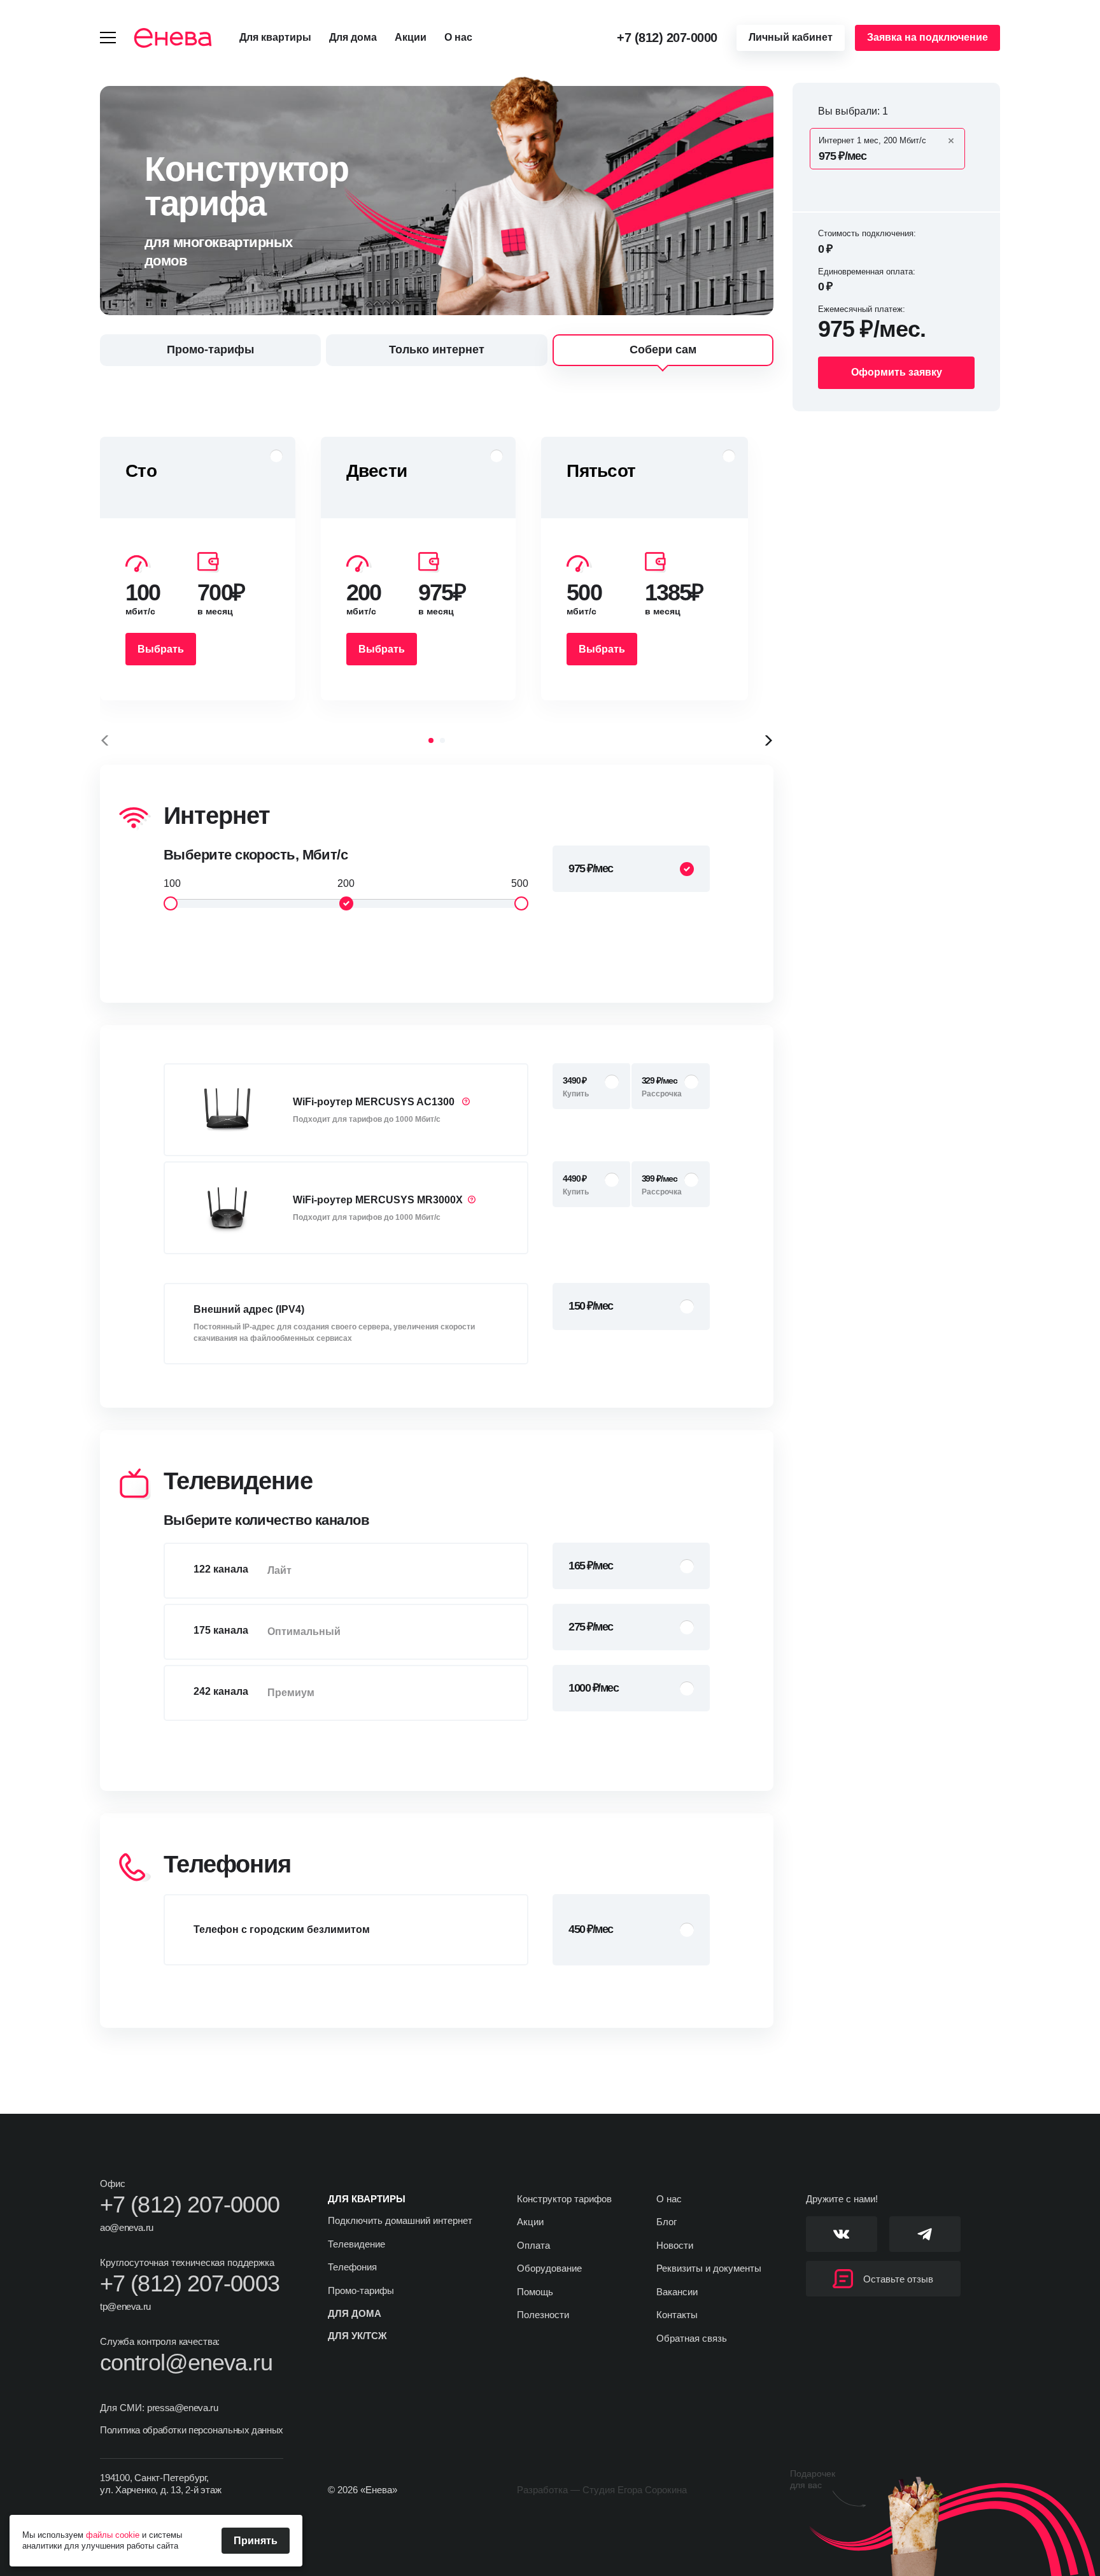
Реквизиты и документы (709, 2268)
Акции (411, 37)
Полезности (543, 2315)
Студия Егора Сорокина (635, 2490)
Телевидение (356, 2244)
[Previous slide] (105, 740)
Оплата (533, 2245)
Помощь (535, 2292)
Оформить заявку (897, 372)
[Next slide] (768, 740)
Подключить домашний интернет (400, 2220)
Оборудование (549, 2268)
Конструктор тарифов (564, 2199)
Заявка (927, 37)
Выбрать (161, 649)
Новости (675, 2245)
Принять (256, 2541)
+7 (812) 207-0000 (667, 38)
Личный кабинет (791, 37)
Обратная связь (692, 2338)
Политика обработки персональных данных (192, 2430)
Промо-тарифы (361, 2290)
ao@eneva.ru (127, 2227)
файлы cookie (113, 2535)
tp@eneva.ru (125, 2306)
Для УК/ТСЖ (357, 2336)
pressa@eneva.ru (182, 2408)
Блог (666, 2222)
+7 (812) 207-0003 (190, 2284)
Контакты (677, 2315)
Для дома (353, 37)
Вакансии (677, 2292)
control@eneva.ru (186, 2363)
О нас (458, 37)
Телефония (352, 2267)
